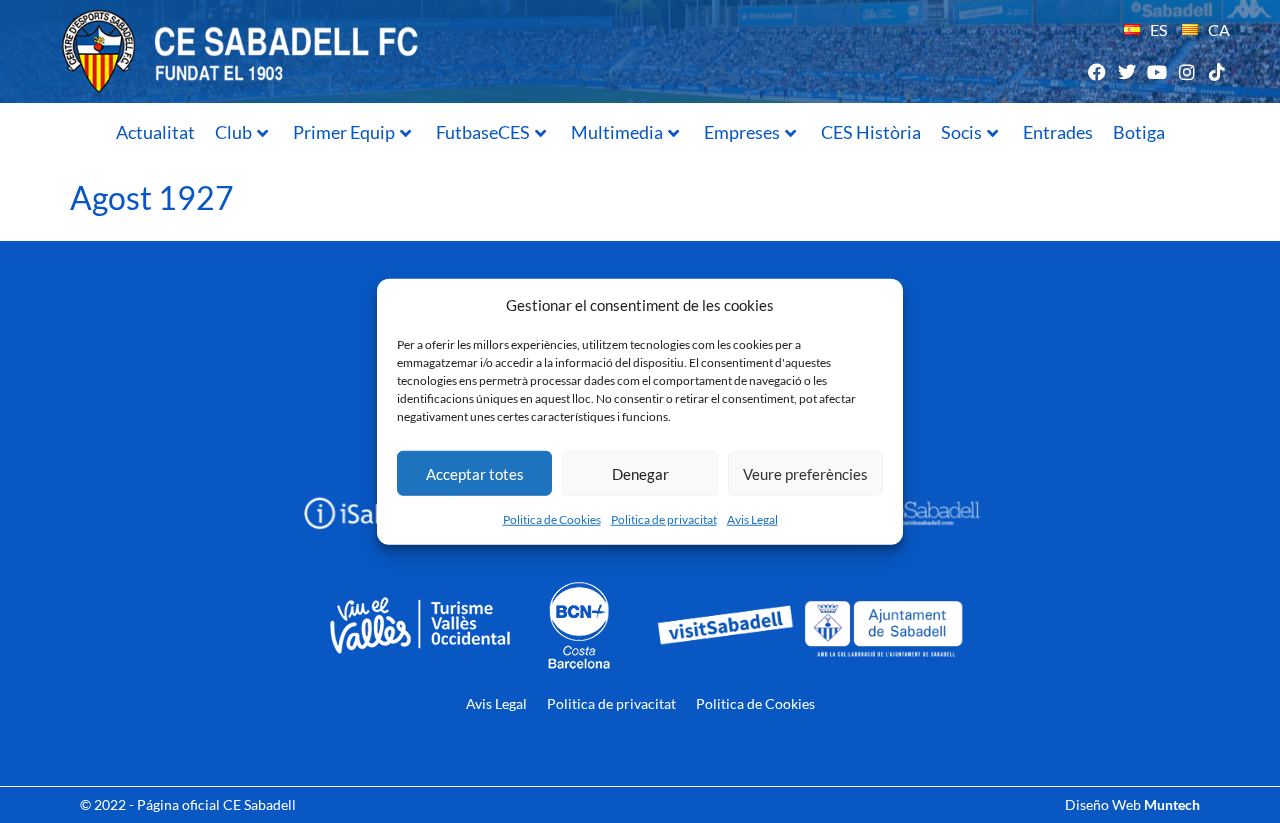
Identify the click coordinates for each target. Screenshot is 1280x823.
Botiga (1139, 132)
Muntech (1172, 804)
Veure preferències (805, 473)
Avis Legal (752, 519)
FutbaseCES (483, 132)
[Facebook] (1096, 71)
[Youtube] (1156, 71)
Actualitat (155, 132)
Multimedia (617, 132)
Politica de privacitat (664, 519)
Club (233, 132)
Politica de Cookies (552, 519)
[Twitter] (1126, 71)
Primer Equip (344, 132)
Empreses (742, 132)
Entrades (1058, 132)
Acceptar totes (475, 473)
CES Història (871, 132)
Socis (961, 132)
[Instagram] (1187, 71)
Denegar (640, 473)
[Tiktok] (1217, 71)
